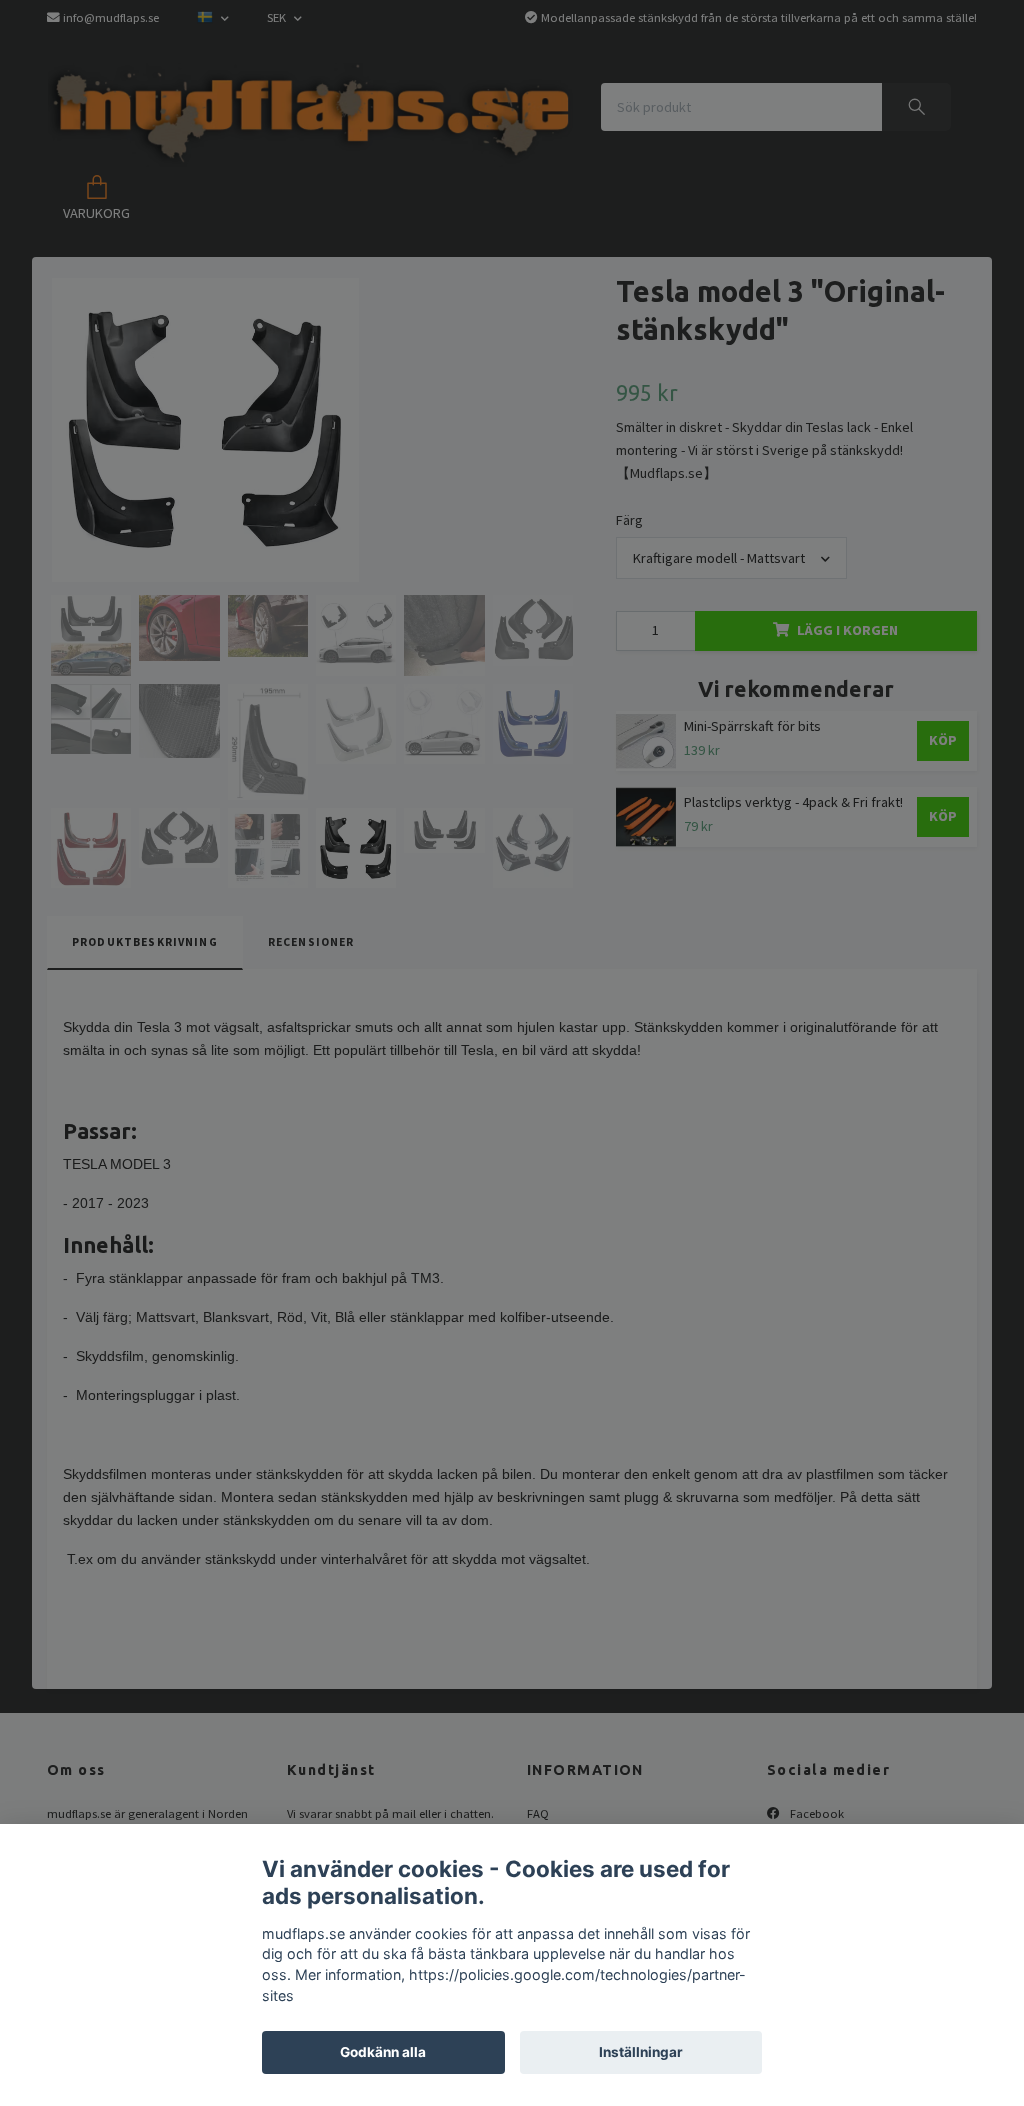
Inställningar (641, 2052)
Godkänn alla (383, 2052)
